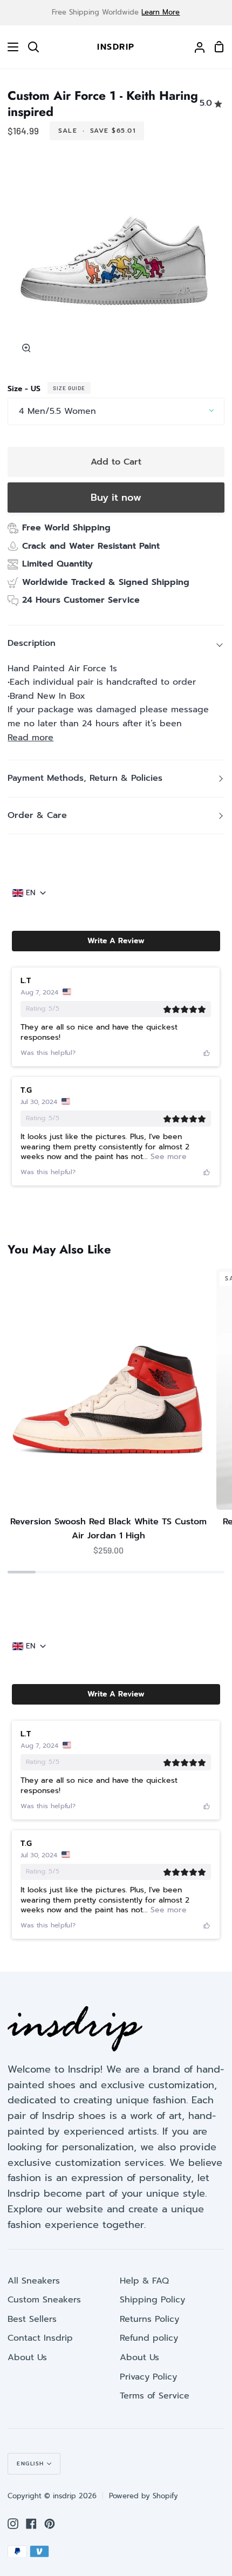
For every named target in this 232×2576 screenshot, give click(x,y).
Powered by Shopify (144, 2496)
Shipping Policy (152, 2300)
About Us (27, 2357)
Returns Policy (149, 2319)
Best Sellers (32, 2319)
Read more (30, 738)
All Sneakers (34, 2281)
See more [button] (167, 1157)
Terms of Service (155, 2396)
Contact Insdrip (40, 2338)
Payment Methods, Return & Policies (85, 778)
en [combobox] (31, 893)
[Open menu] (10, 47)
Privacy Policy (148, 2377)
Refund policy (149, 2338)
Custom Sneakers (44, 2300)
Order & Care (37, 815)
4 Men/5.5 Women (57, 411)
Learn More (161, 12)
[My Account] (195, 47)
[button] (116, 941)
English (30, 2463)
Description (32, 643)
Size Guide (69, 388)
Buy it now (116, 498)
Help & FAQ (144, 2281)
